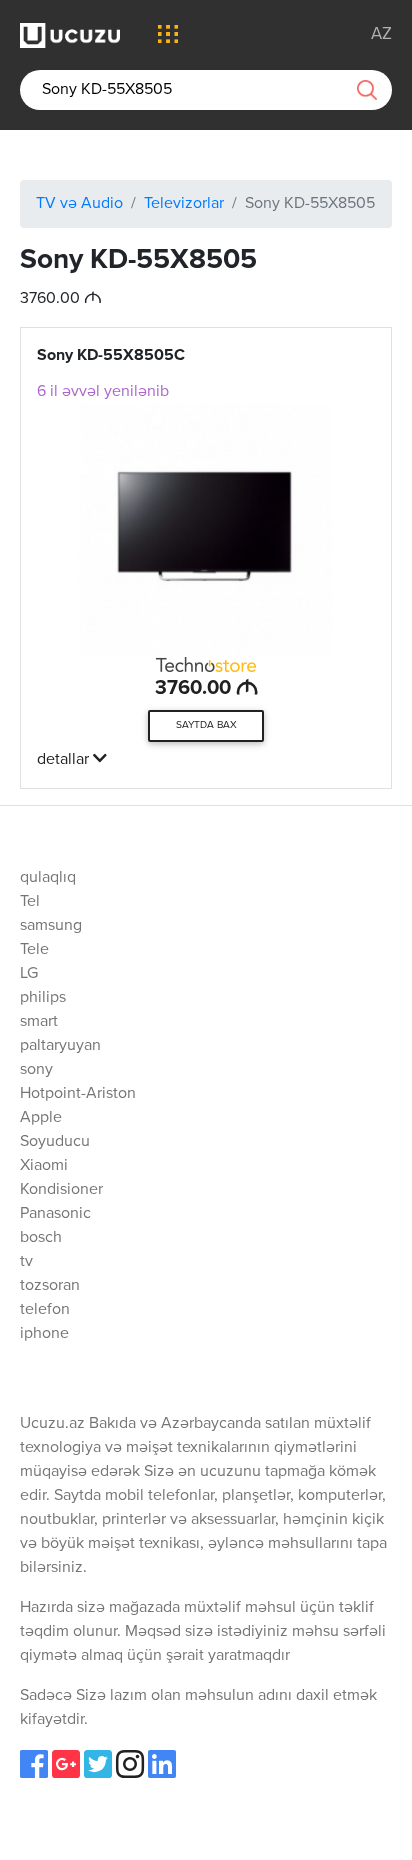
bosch (41, 1238)
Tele (34, 950)
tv (26, 1262)
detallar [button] (65, 760)
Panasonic (55, 1214)
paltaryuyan (60, 1046)
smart (39, 1022)
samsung (51, 926)
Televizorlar (184, 204)
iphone (44, 1334)
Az (381, 34)
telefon (45, 1310)
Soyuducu (55, 1142)
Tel (30, 902)
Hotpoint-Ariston (78, 1094)
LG (29, 974)
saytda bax (206, 725)
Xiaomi (44, 1166)
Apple (41, 1118)
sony (36, 1070)
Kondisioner (61, 1190)
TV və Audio (79, 204)
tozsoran (50, 1286)
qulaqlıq (48, 878)
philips (43, 998)
